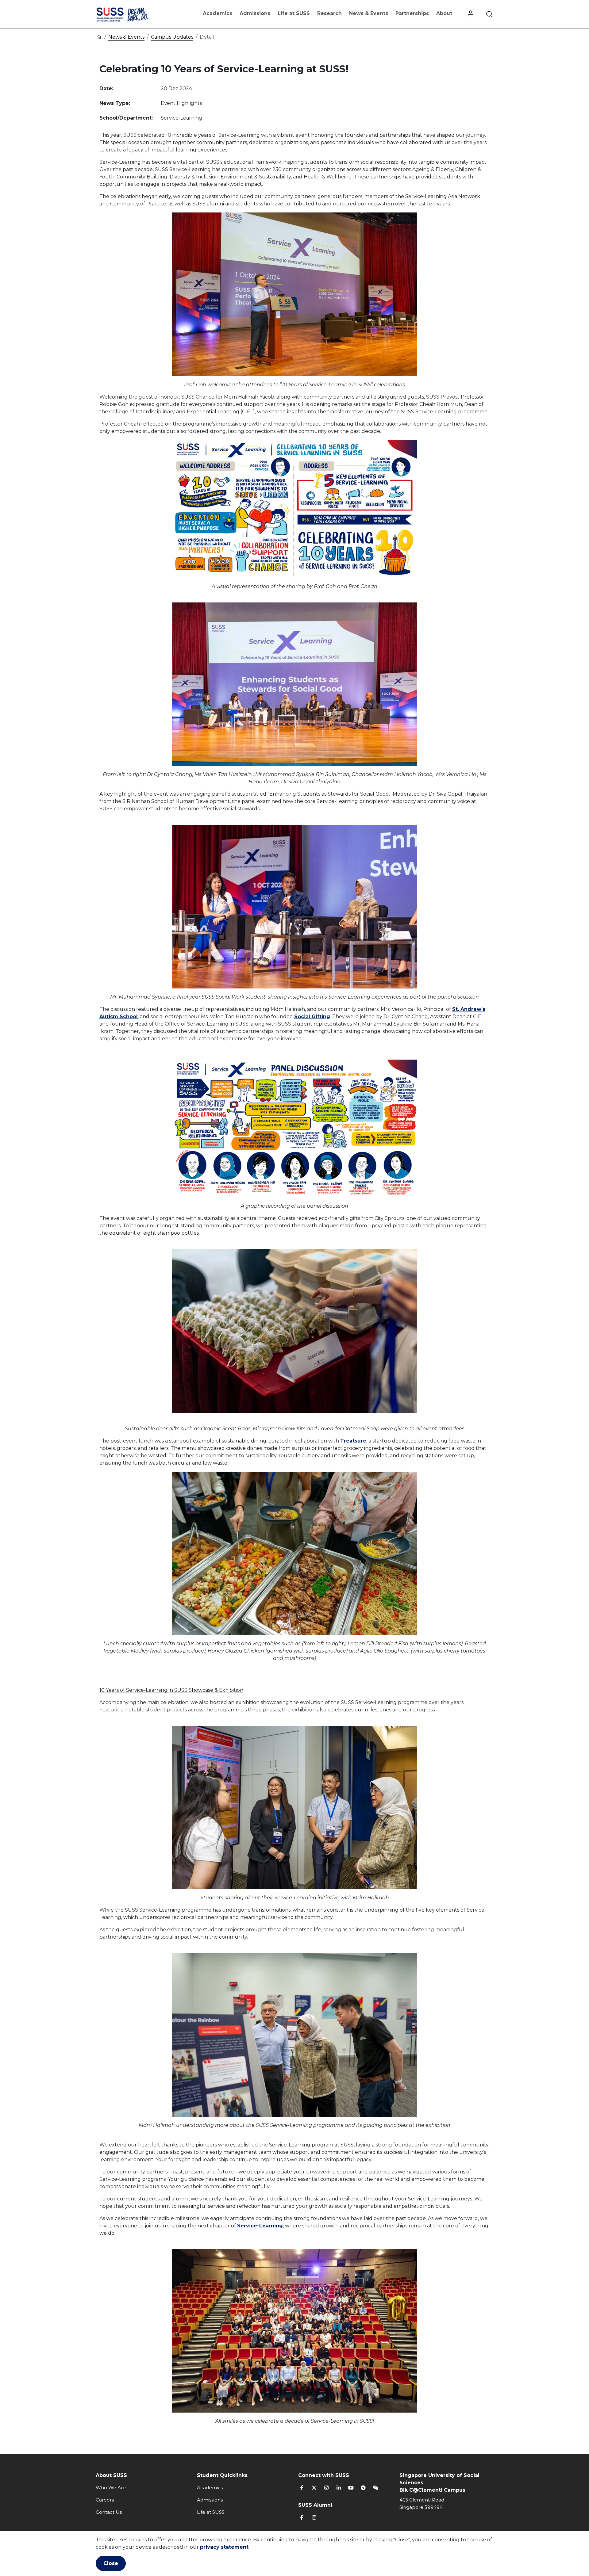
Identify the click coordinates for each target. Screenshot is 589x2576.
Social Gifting (312, 1017)
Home (99, 37)
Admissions (255, 13)
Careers (105, 2500)
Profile (471, 14)
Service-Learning (260, 2226)
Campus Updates (172, 37)
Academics (218, 13)
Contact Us (109, 2512)
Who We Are (111, 2488)
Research (329, 13)
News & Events (369, 13)
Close (111, 2563)
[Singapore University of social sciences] (133, 14)
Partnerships (412, 13)
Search (489, 14)
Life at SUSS (294, 13)
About (444, 13)
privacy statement (224, 2547)
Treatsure (353, 1441)
